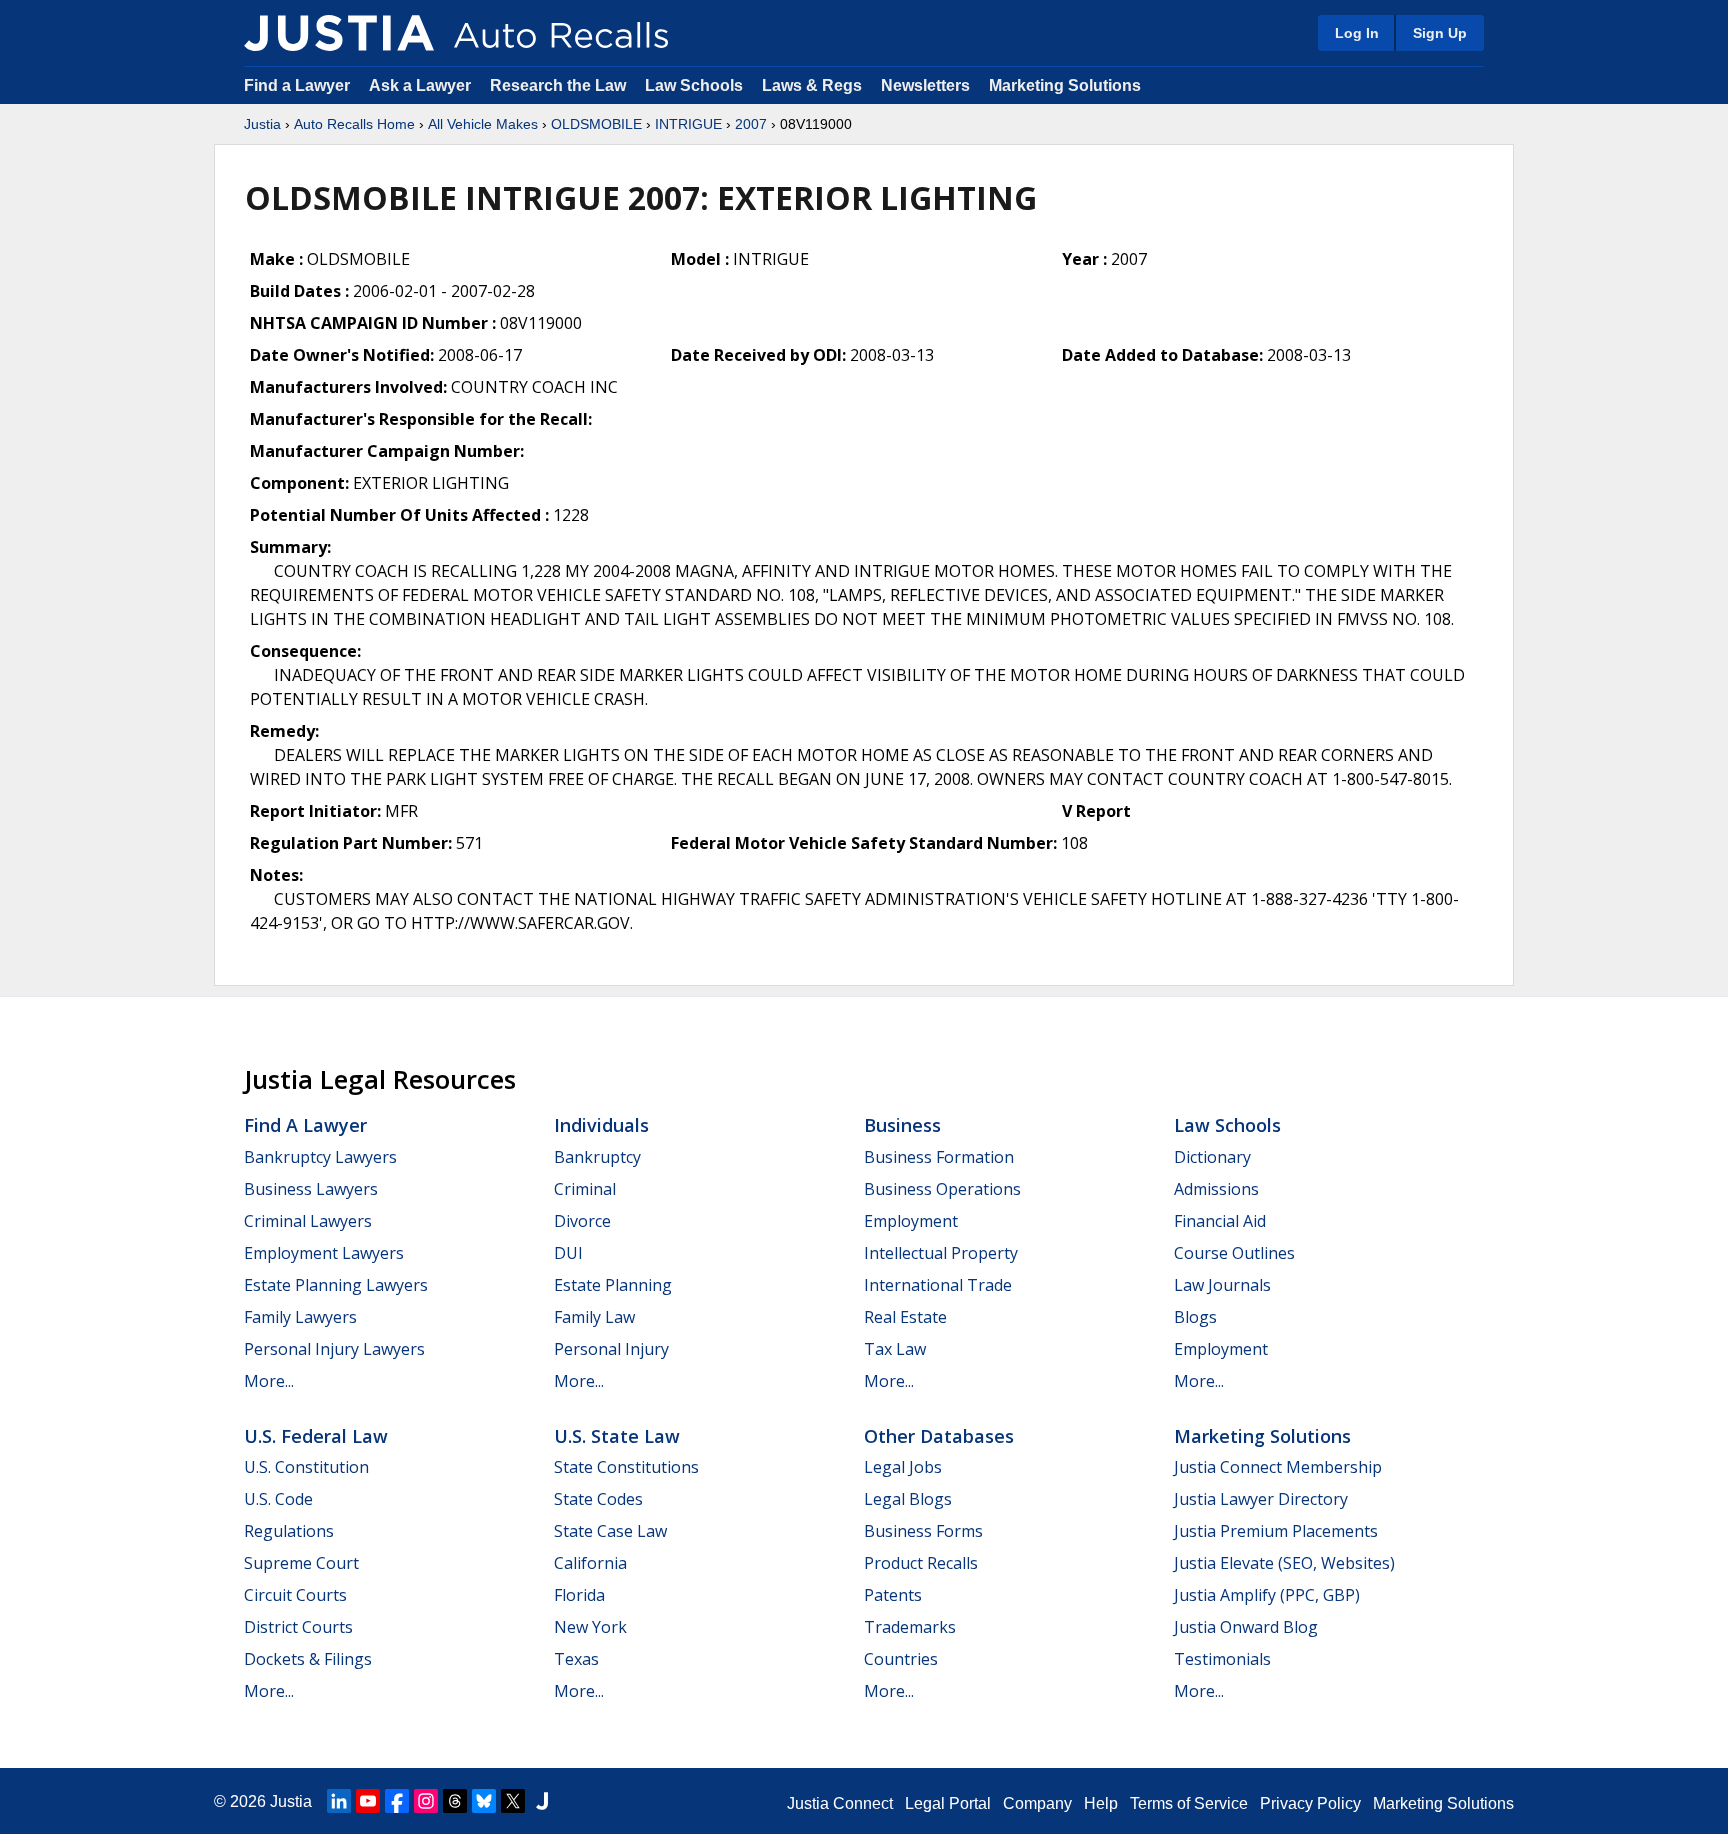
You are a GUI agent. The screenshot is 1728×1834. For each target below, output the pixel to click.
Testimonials (1222, 1659)
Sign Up (1440, 33)
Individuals (601, 1125)
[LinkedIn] (339, 1801)
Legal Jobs (903, 1467)
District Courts (298, 1627)
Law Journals (1222, 1285)
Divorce (582, 1221)
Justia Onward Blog (1246, 1627)
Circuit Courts (295, 1595)
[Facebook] (397, 1801)
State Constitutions (626, 1467)
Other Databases (939, 1436)
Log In (1357, 33)
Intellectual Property (941, 1253)
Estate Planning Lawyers (336, 1285)
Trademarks (910, 1627)
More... (269, 1381)
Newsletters (925, 85)
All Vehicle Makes (483, 124)
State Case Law (610, 1531)
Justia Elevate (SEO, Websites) (1284, 1563)
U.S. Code (278, 1499)
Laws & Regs (812, 85)
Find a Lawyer (297, 85)
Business (902, 1125)
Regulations (289, 1531)
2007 (751, 124)
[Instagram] (426, 1801)
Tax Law (895, 1349)
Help (1101, 1803)
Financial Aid (1220, 1221)
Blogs (1195, 1317)
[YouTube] (368, 1801)
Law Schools (694, 85)
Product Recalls (921, 1563)
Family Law (594, 1317)
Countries (901, 1659)
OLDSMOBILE (596, 124)
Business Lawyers (311, 1189)
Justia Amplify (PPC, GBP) (1267, 1595)
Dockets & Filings (308, 1659)
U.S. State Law (617, 1436)
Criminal (585, 1189)
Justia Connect (840, 1803)
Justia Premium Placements (1276, 1531)
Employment (911, 1221)
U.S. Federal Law (316, 1436)
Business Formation (939, 1157)
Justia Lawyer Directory (1261, 1499)
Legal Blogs (908, 1499)
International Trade (938, 1285)
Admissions (1216, 1189)
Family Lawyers (300, 1317)
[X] (513, 1801)
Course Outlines (1234, 1253)
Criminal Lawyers (308, 1221)
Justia (262, 124)
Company (1037, 1803)
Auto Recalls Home (354, 124)
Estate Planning (613, 1285)
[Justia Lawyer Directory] (542, 1801)
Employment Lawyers (324, 1253)
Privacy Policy (1310, 1803)
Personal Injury (611, 1349)
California (590, 1563)
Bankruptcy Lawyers (320, 1157)
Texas (576, 1659)
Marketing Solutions (1065, 85)
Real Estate (905, 1317)
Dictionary (1212, 1157)
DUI (568, 1253)
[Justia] (339, 33)
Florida (579, 1595)
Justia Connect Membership (1278, 1467)
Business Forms (923, 1531)
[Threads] (455, 1801)
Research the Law (558, 85)
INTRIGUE (688, 124)
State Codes (598, 1499)
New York (590, 1627)
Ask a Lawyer (422, 85)
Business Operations (942, 1189)
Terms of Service (1189, 1803)
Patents (893, 1595)
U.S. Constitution (306, 1467)
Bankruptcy (597, 1157)
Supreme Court (301, 1563)
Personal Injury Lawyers (334, 1349)
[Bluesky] (484, 1801)
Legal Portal (948, 1803)
